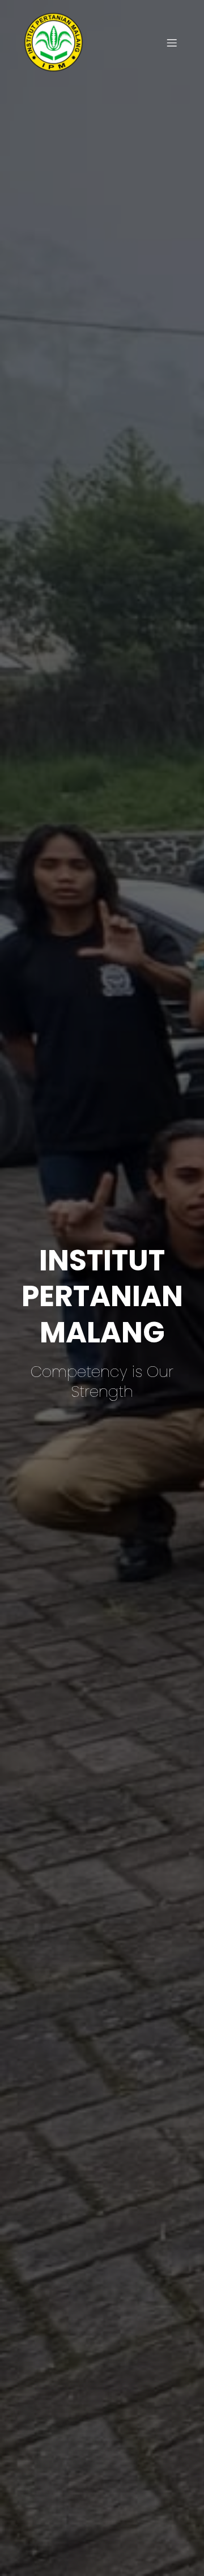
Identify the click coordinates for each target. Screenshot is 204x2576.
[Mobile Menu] (172, 43)
